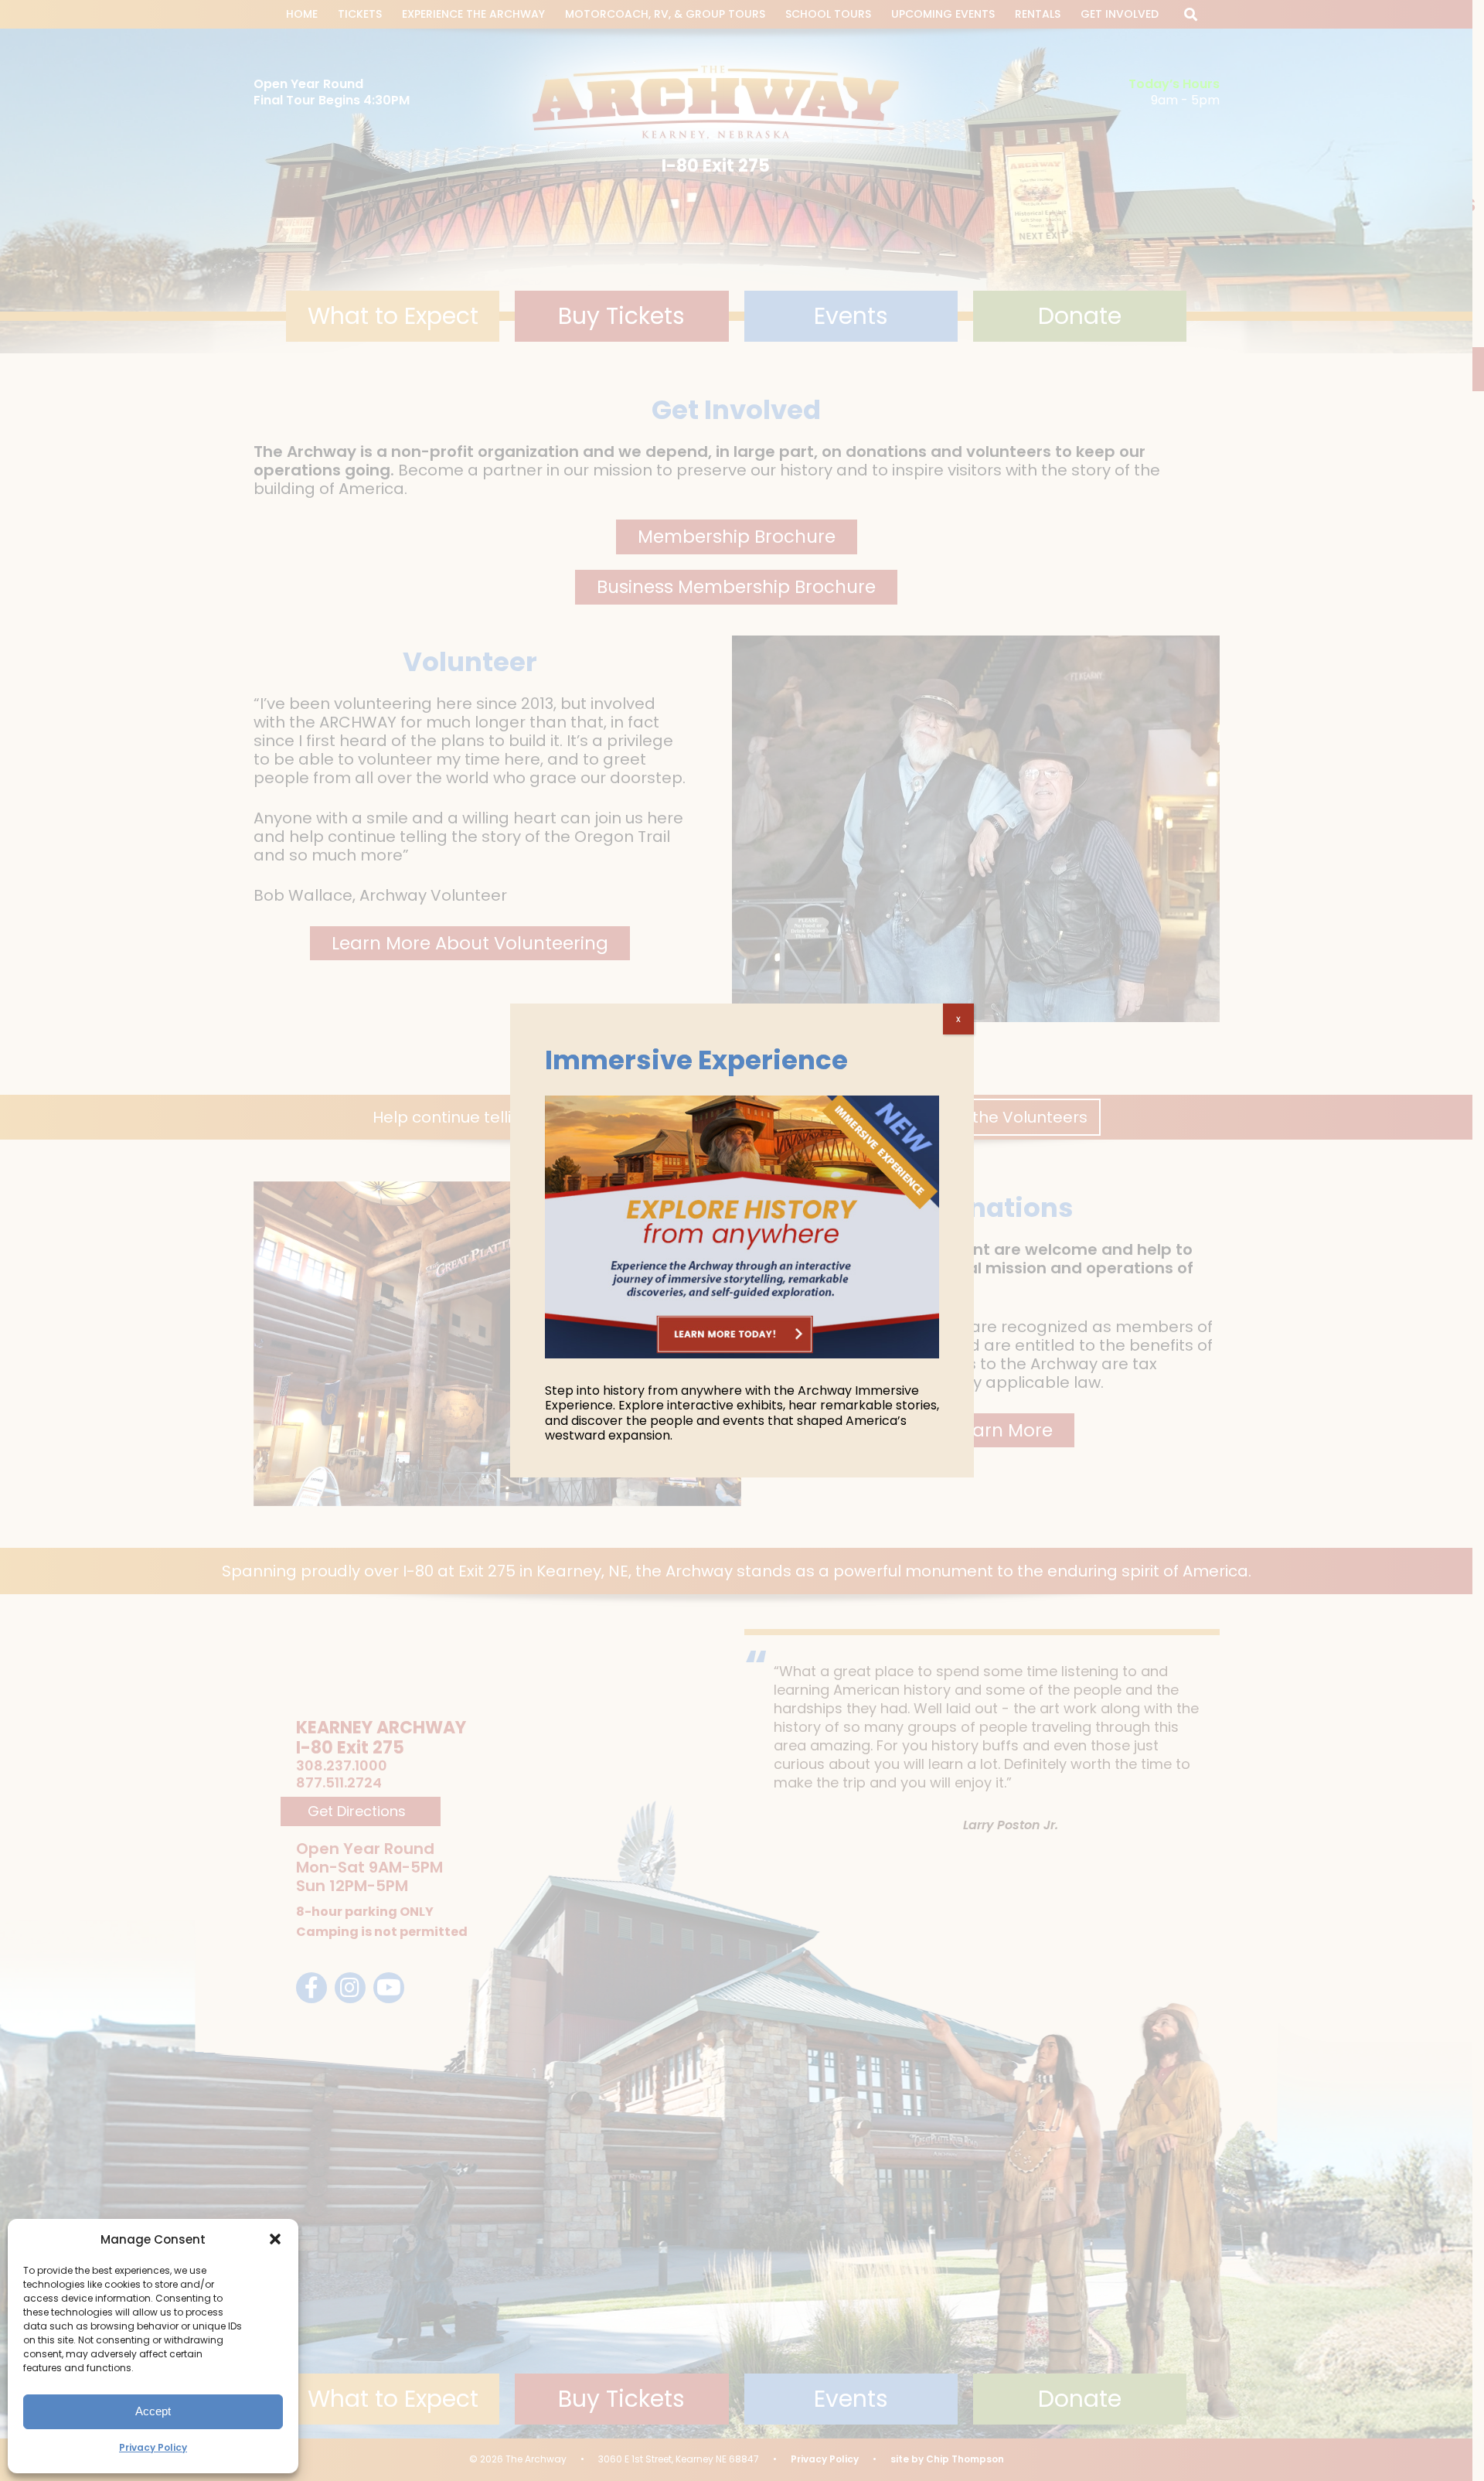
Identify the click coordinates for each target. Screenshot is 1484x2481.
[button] (275, 2239)
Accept (153, 2411)
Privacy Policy (153, 2447)
